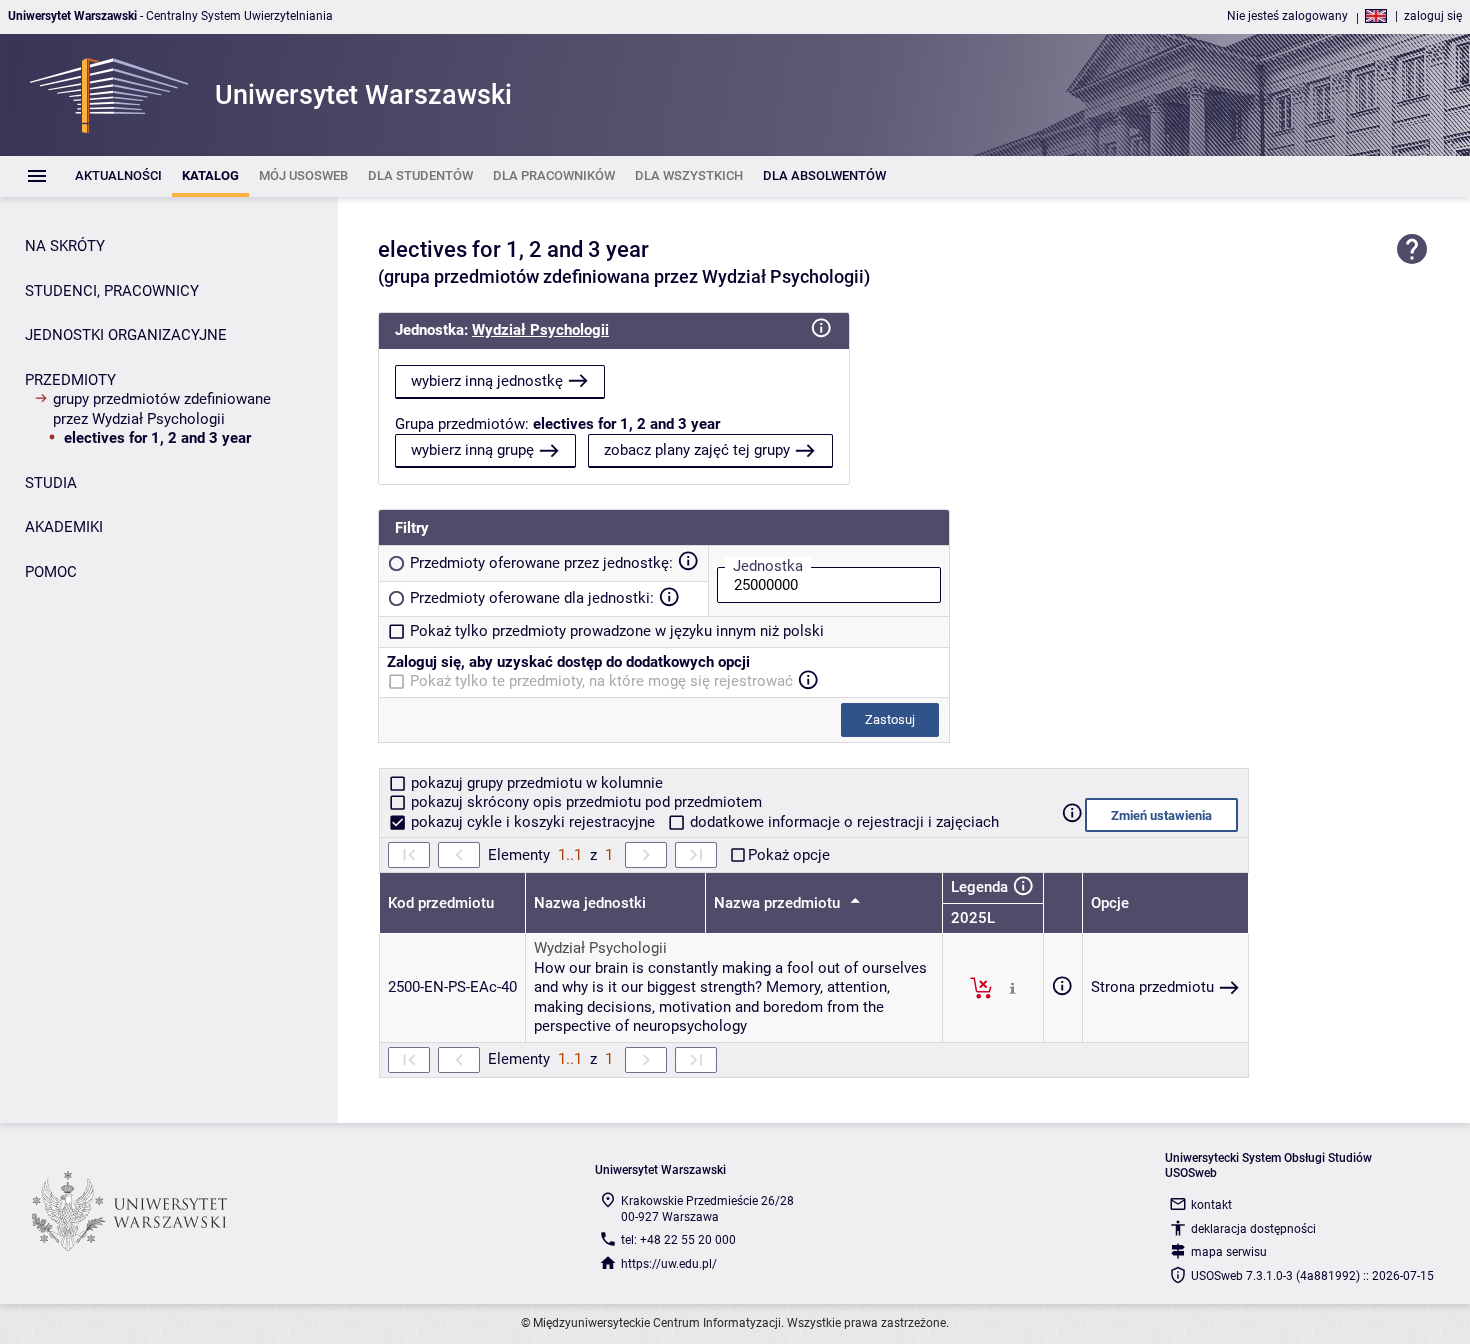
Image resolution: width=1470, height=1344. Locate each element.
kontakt (1211, 1205)
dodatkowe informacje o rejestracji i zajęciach (842, 822)
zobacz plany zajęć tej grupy (697, 450)
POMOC (51, 572)
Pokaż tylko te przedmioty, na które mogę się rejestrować (601, 681)
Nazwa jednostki (590, 903)
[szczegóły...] (1012, 987)
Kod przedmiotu (441, 903)
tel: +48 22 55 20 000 (678, 1240)
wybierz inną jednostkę (487, 381)
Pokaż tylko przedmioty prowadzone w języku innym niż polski (617, 631)
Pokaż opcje (789, 855)
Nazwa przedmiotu (779, 903)
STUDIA (51, 483)
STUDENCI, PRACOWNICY (112, 291)
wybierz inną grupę (472, 450)
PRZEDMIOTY (70, 380)
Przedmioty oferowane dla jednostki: (532, 598)
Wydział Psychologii (540, 330)
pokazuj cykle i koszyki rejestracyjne (533, 822)
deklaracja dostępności (1253, 1229)
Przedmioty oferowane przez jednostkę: (541, 563)
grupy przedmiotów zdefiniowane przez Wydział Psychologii (162, 409)
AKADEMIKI (64, 527)
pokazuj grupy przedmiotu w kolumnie (535, 783)
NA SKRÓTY (65, 246)
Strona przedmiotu (1152, 987)
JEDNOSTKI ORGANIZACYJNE (126, 335)
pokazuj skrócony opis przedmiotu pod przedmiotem (584, 802)
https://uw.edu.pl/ (669, 1264)
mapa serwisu (1229, 1252)
